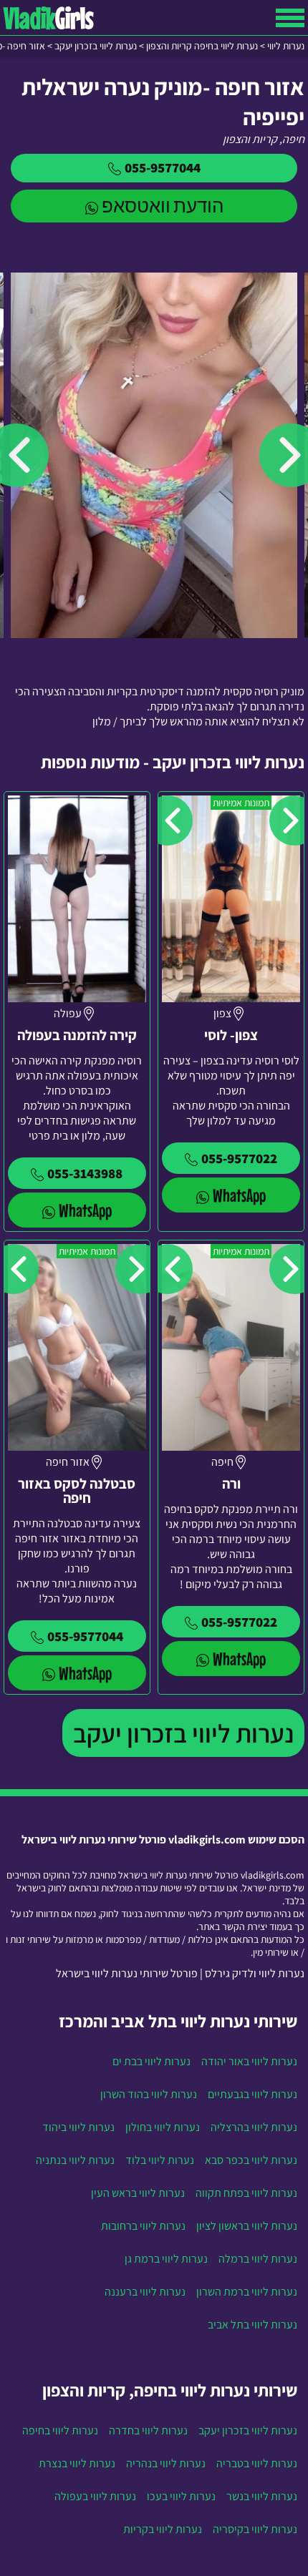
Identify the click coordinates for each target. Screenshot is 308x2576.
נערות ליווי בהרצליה (254, 2127)
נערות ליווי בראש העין (138, 2193)
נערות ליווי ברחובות (143, 2226)
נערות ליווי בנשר (262, 2496)
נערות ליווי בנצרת (77, 2463)
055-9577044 (163, 167)
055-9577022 (239, 1158)
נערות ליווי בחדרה (148, 2430)
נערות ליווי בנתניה (75, 2160)
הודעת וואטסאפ (163, 206)
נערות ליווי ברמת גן (166, 2259)
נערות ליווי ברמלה (258, 2259)
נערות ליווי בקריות (163, 2529)
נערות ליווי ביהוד (78, 2127)
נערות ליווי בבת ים (151, 2061)
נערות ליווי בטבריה (257, 2463)
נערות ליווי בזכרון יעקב (183, 1733)
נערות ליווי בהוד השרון (149, 2094)
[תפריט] (290, 18)
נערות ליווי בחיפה (60, 2430)
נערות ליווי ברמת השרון (247, 2292)
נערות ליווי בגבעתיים (252, 2094)
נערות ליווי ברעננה (145, 2292)
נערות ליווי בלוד (160, 2160)
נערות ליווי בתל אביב (252, 2325)
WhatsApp (239, 1195)
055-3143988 (85, 1173)
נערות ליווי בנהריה (166, 2463)
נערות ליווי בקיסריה (255, 2529)
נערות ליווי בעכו (181, 2496)
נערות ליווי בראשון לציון (247, 2226)
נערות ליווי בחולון (163, 2127)
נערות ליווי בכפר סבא (251, 2160)
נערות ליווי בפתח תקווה (246, 2193)
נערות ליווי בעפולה (95, 2496)
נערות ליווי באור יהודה (249, 2061)
